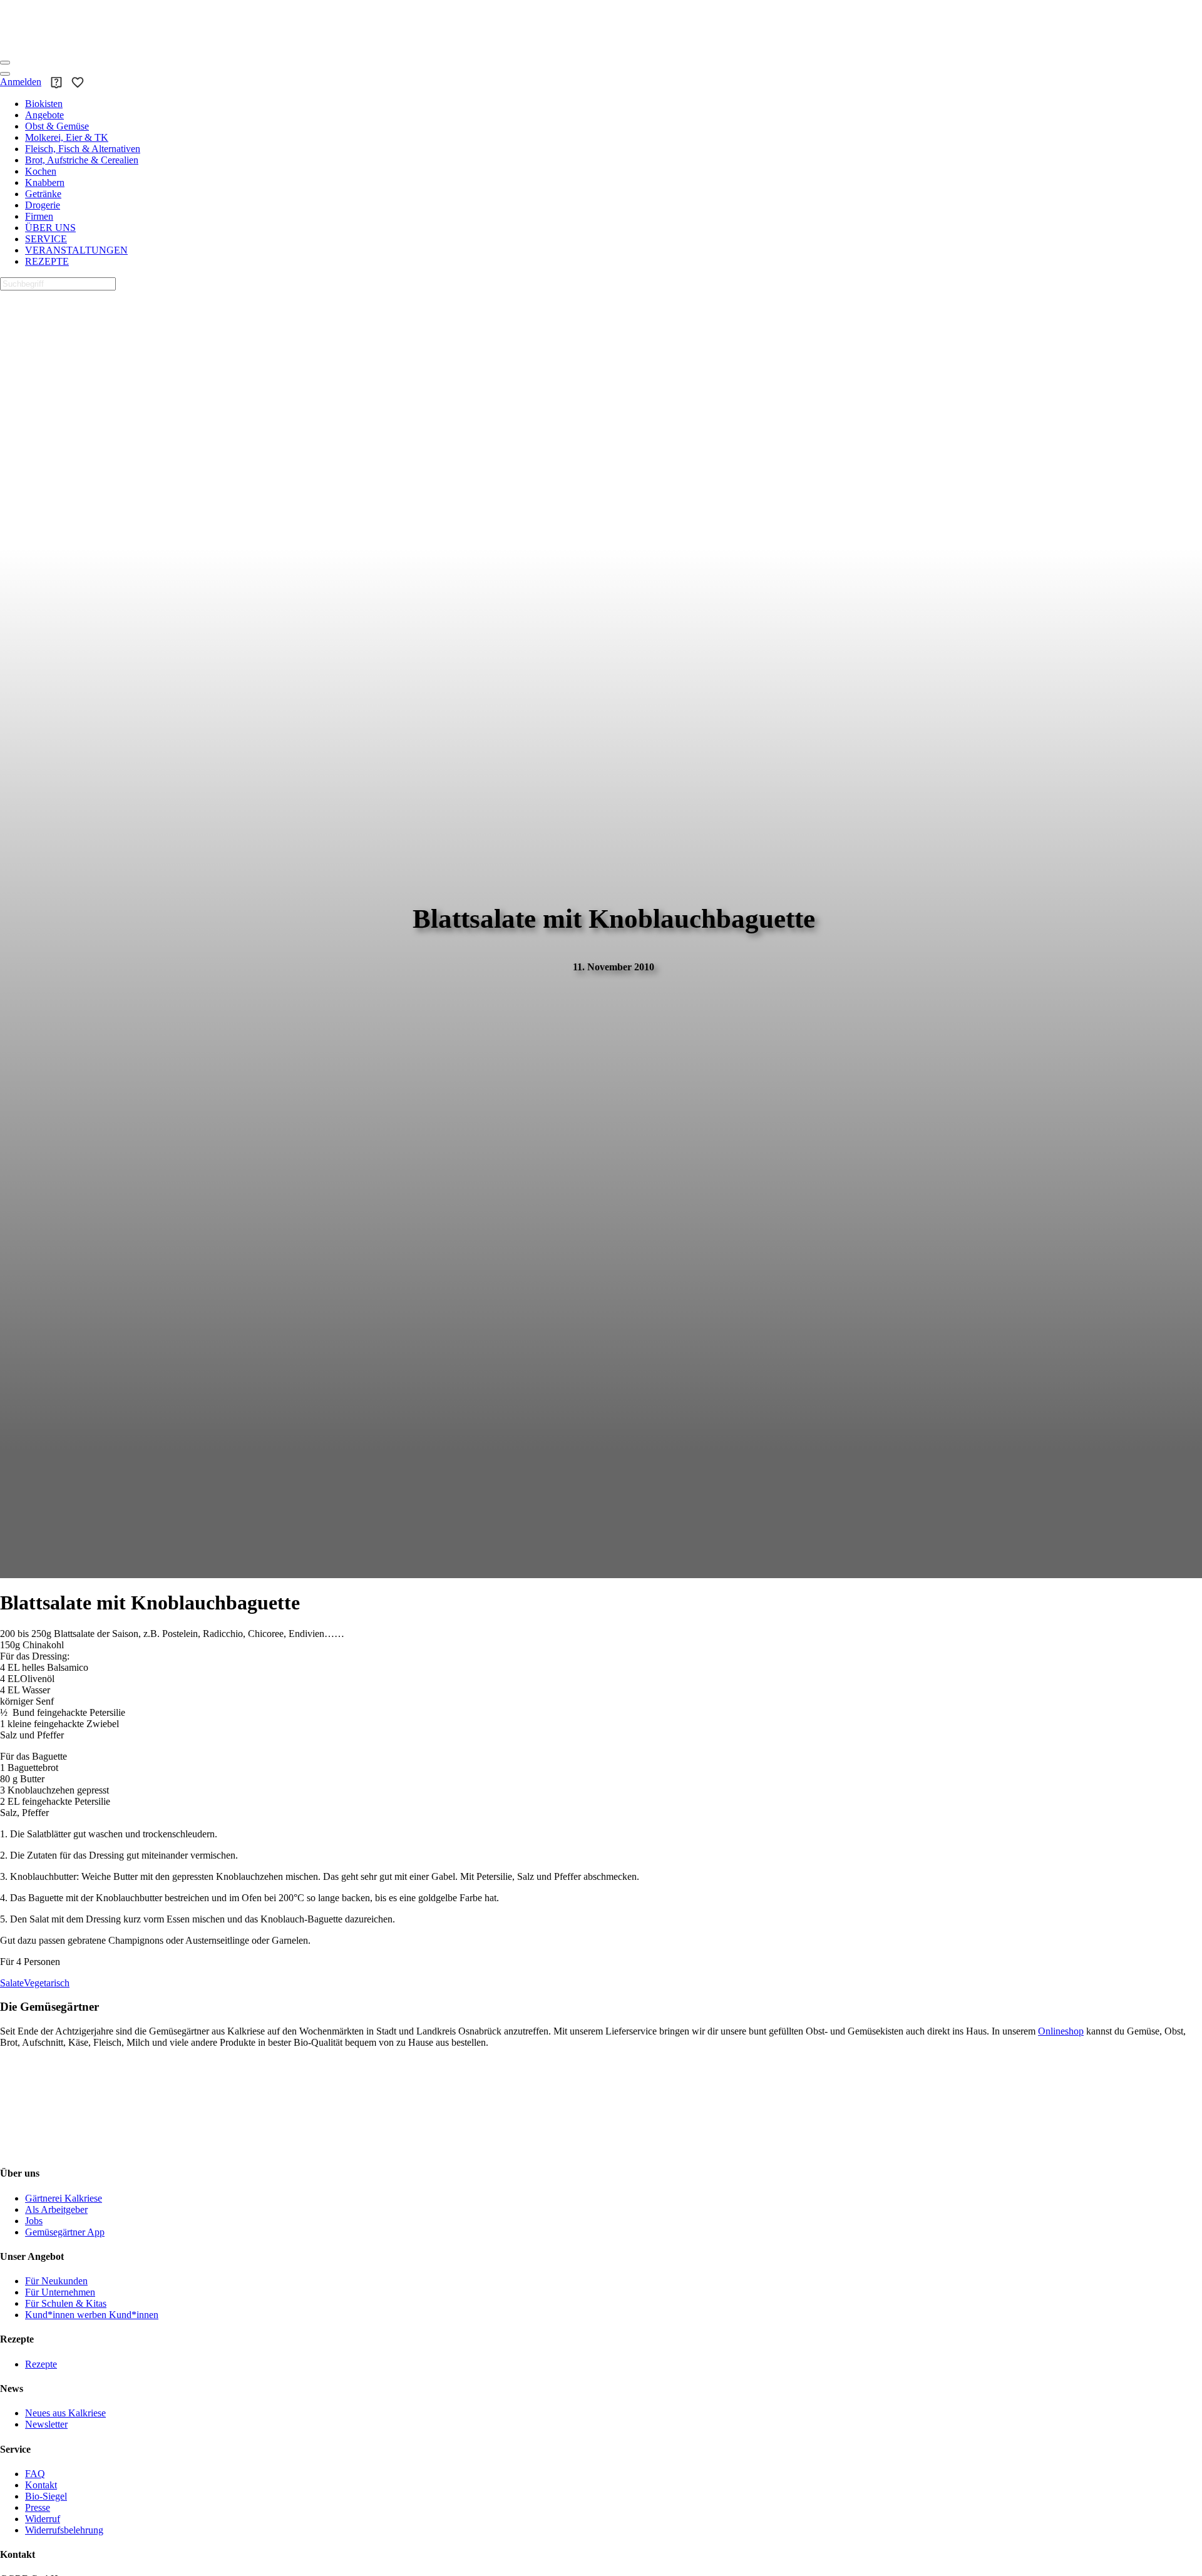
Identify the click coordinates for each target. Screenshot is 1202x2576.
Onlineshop (1061, 2031)
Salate (12, 1983)
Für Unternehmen (60, 2292)
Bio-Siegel (46, 2496)
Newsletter (46, 2424)
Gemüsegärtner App (65, 2232)
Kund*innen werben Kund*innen (92, 2315)
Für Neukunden (56, 2281)
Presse (38, 2507)
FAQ (35, 2474)
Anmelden (21, 82)
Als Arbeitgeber (56, 2209)
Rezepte (41, 2364)
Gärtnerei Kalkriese (64, 2198)
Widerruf (43, 2519)
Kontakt (41, 2485)
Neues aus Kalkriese (65, 2413)
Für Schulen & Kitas (66, 2303)
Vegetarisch (47, 1983)
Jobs (34, 2221)
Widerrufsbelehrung (64, 2530)
